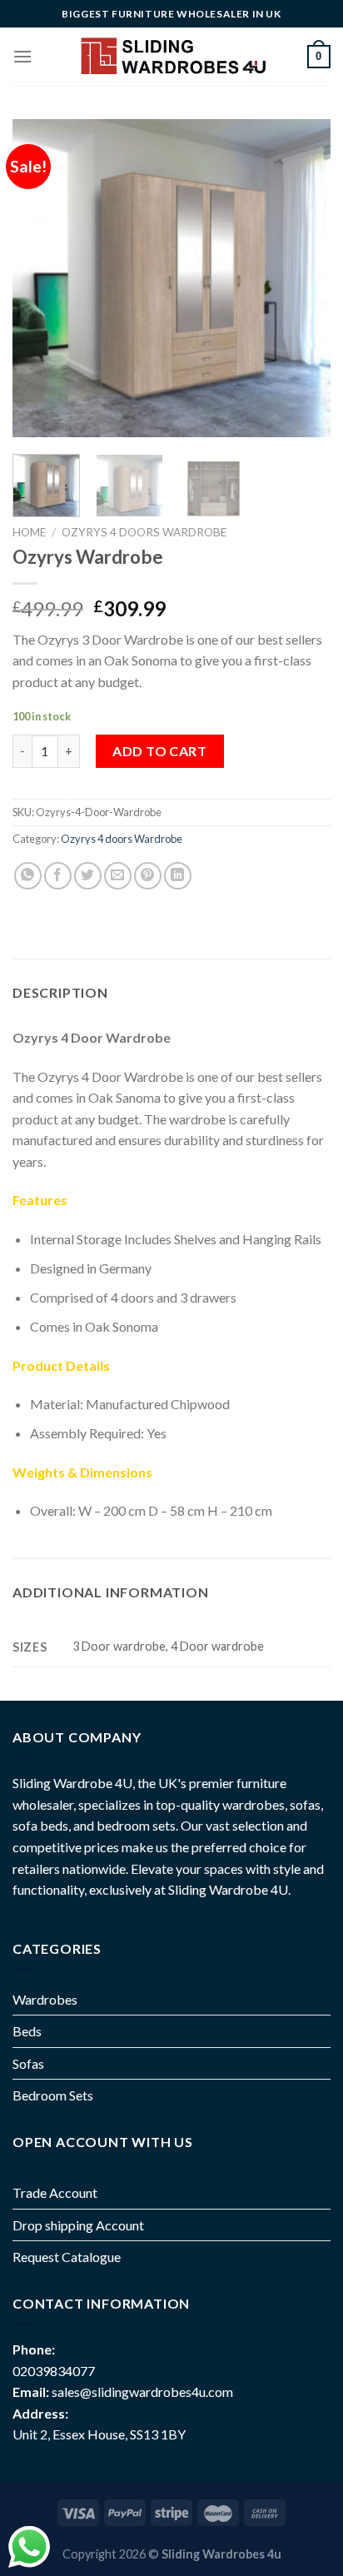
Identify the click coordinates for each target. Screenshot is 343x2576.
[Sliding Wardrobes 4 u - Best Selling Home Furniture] (172, 56)
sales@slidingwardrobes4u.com (142, 2392)
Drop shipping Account (78, 2225)
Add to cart (159, 751)
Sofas (28, 2063)
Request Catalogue (67, 2257)
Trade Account (55, 2192)
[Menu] (22, 56)
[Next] (303, 278)
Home (29, 532)
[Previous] (40, 278)
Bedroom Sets (53, 2095)
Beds (27, 2031)
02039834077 (54, 2371)
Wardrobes (45, 1999)
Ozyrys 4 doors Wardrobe (144, 532)
